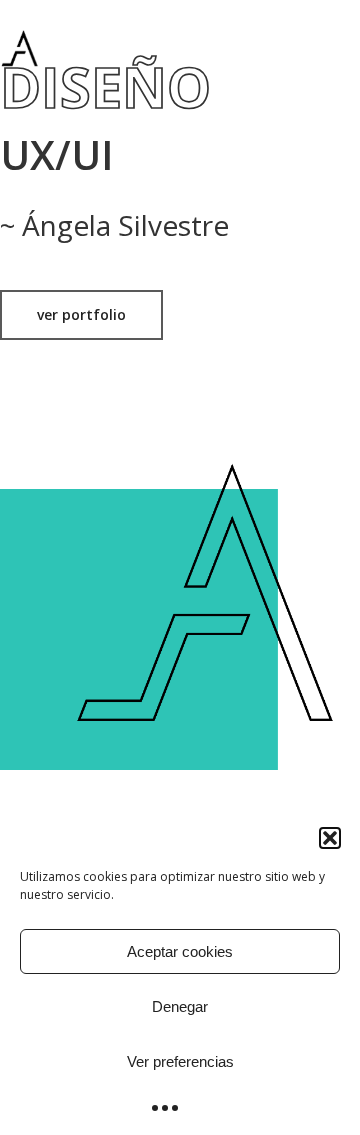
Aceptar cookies (180, 951)
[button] (330, 838)
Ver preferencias (180, 1061)
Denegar (180, 1006)
